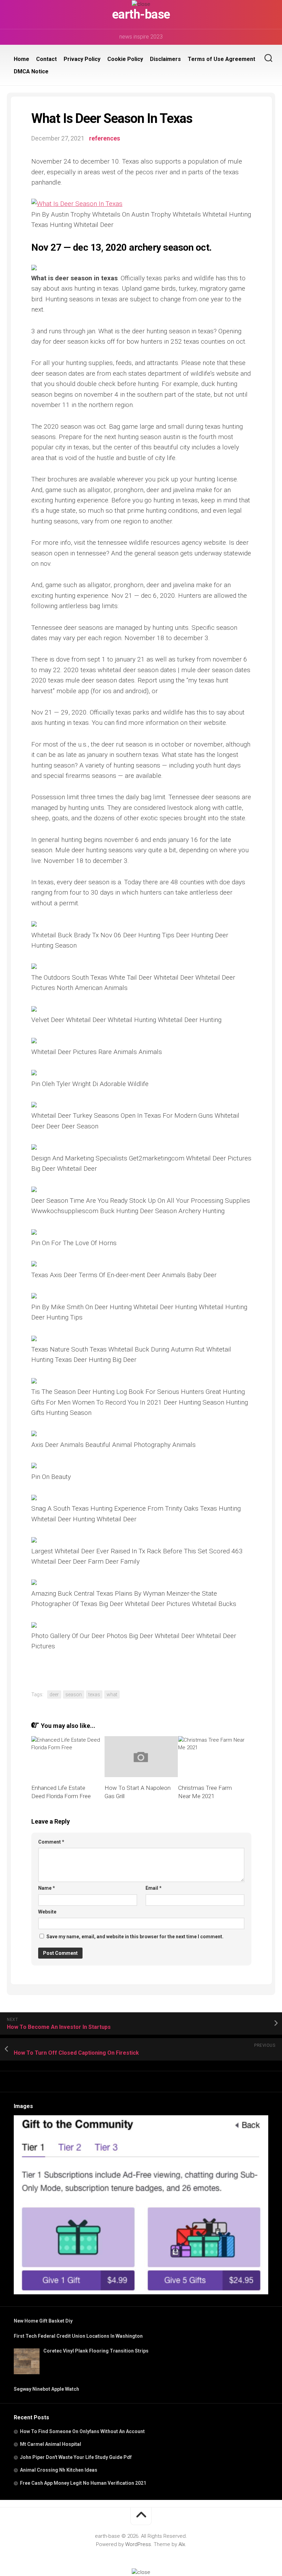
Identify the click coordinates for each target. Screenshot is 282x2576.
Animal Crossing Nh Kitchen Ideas (59, 2470)
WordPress (138, 2544)
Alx (182, 2544)
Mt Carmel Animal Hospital (51, 2444)
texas (94, 1694)
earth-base (141, 14)
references (105, 138)
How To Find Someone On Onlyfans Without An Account (82, 2431)
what (112, 1694)
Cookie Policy (125, 59)
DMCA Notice (31, 71)
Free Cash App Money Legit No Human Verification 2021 (83, 2483)
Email (154, 1888)
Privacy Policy (82, 59)
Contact (46, 59)
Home (21, 59)
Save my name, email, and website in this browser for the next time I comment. (135, 1937)
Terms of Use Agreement (221, 59)
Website (47, 1912)
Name (47, 1888)
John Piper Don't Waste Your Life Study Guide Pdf (76, 2457)
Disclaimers (165, 59)
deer (54, 1694)
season (74, 1694)
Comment (51, 1842)
